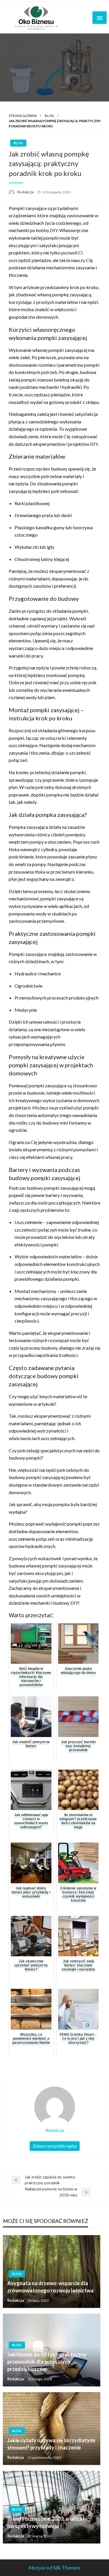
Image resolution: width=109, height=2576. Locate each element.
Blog (49, 116)
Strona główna (23, 116)
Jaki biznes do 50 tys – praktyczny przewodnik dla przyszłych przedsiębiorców (47, 2362)
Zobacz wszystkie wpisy (55, 2146)
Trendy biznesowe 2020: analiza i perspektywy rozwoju (46, 2522)
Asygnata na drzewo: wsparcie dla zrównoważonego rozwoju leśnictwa (50, 2287)
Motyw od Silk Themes (54, 2568)
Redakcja (26, 192)
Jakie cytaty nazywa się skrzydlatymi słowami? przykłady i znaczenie (51, 2444)
